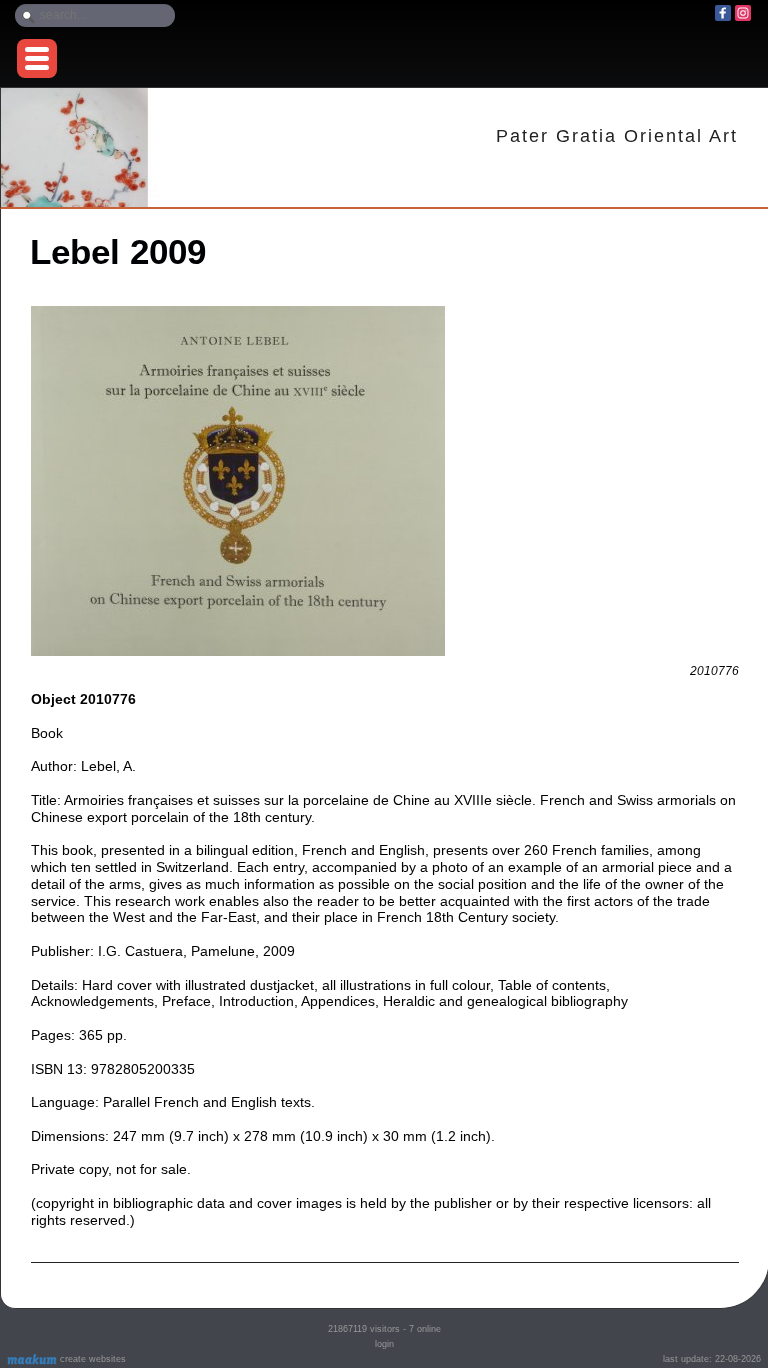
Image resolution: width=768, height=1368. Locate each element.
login (384, 1344)
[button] (37, 58)
